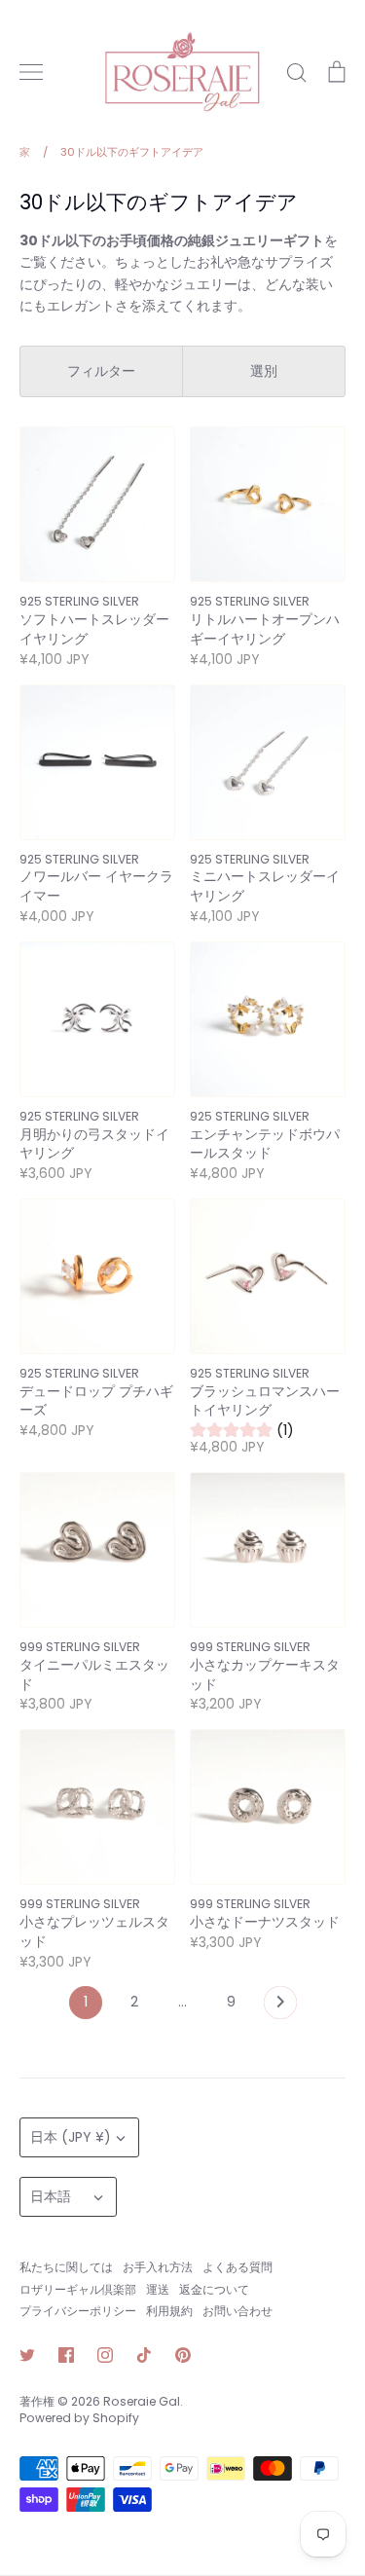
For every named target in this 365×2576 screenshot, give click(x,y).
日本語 (51, 2196)
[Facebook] (66, 2355)
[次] (280, 2007)
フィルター (101, 371)
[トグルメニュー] (31, 72)
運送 (158, 2289)
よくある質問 (237, 2267)
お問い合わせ (237, 2311)
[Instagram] (105, 2355)
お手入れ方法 (158, 2267)
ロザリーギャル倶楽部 (78, 2289)
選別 (264, 371)
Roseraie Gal (142, 2401)
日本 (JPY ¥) (71, 2137)
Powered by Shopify (79, 2418)
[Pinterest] (183, 2355)
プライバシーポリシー (78, 2311)
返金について (214, 2289)
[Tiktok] (144, 2355)
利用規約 (169, 2311)
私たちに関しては (66, 2267)
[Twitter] (27, 2355)
